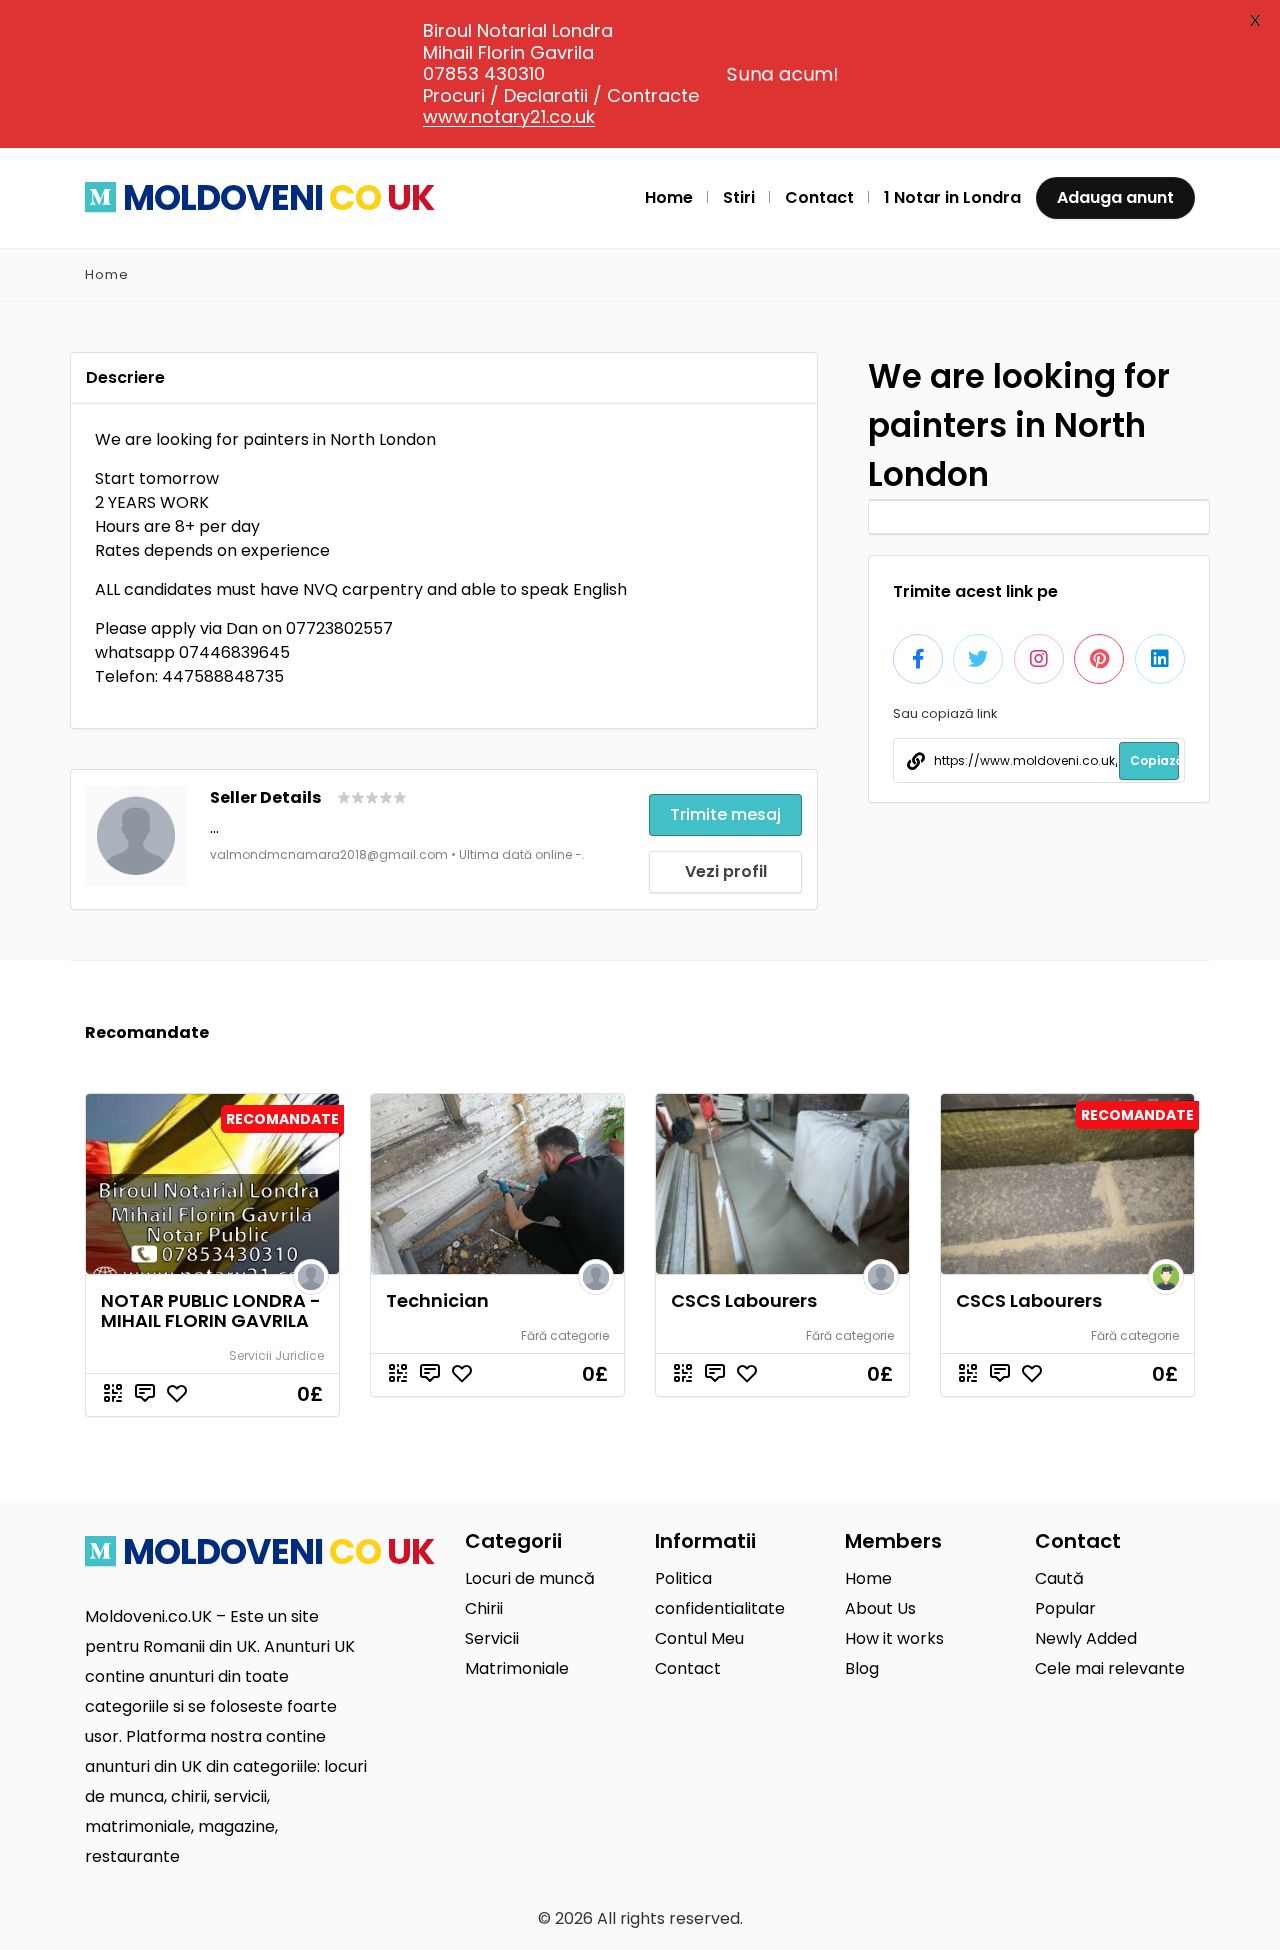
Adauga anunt (1115, 197)
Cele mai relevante (1110, 1668)
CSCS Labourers (744, 1300)
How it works (894, 1638)
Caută (1059, 1578)
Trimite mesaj (725, 814)
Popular (1065, 1608)
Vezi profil (726, 871)
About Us (880, 1608)
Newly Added (1086, 1638)
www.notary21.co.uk (509, 116)
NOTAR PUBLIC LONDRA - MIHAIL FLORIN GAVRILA (211, 1310)
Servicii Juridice (276, 1355)
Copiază (1154, 760)
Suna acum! (783, 73)
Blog (862, 1668)
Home (107, 274)
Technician (437, 1300)
